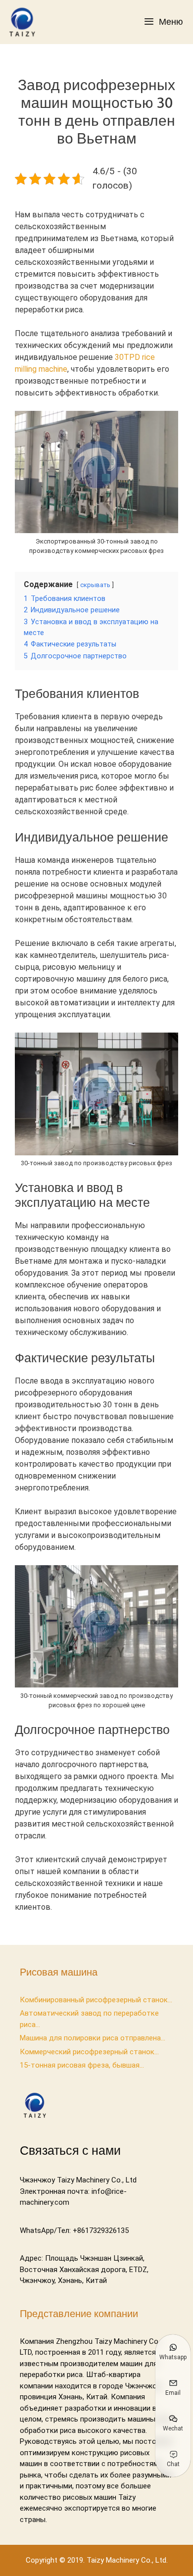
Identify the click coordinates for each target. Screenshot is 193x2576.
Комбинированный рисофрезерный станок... (96, 2000)
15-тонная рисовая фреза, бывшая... (82, 2065)
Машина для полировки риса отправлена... (93, 2038)
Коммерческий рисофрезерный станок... (89, 2052)
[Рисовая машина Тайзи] (24, 22)
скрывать (95, 585)
